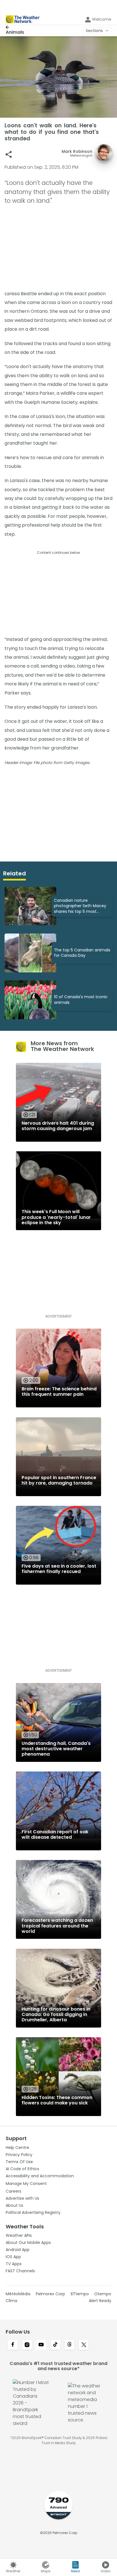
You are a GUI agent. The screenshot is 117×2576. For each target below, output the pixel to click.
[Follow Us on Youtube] (41, 2345)
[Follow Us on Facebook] (13, 2345)
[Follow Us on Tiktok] (55, 2345)
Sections (94, 31)
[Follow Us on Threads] (70, 2345)
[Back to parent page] (15, 27)
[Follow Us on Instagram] (27, 2345)
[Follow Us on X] (84, 2345)
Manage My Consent (26, 2184)
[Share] (9, 154)
